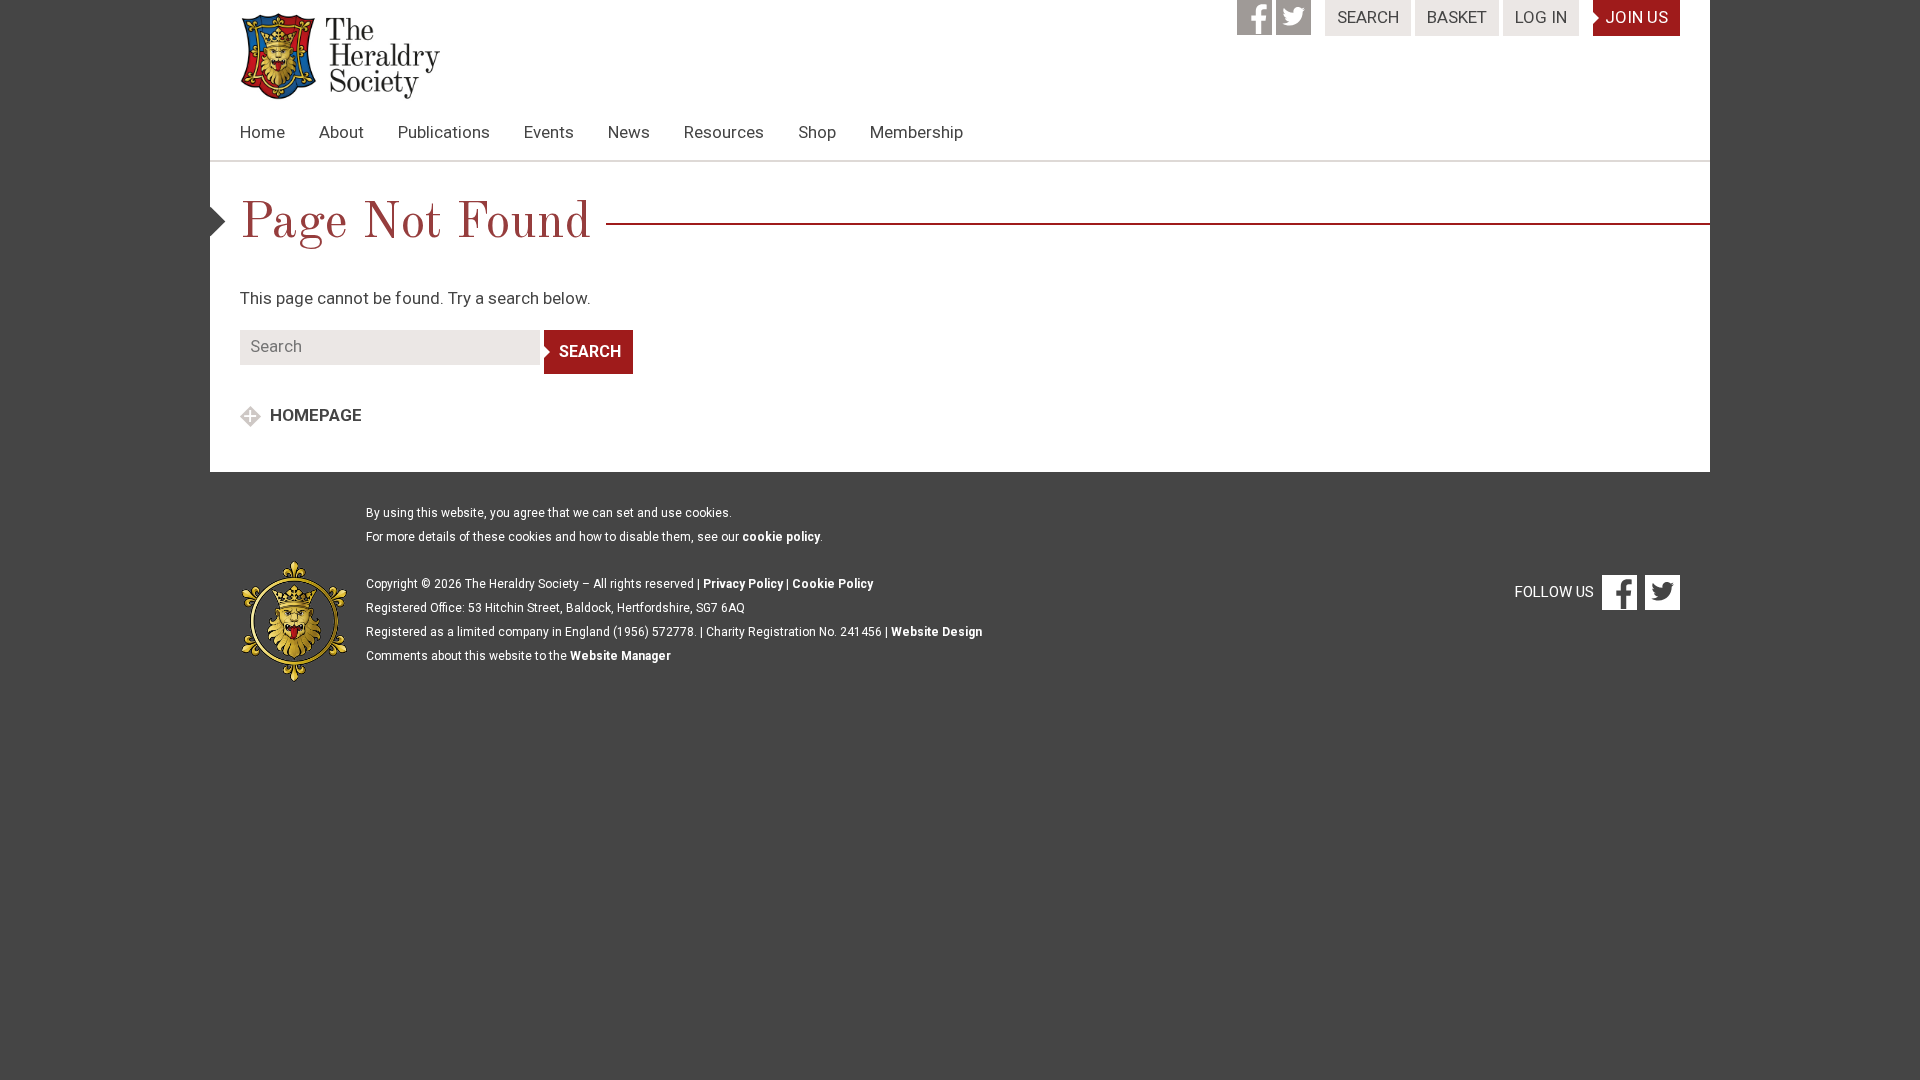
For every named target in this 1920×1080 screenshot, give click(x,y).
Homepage (314, 415)
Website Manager (620, 656)
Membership (916, 132)
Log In (1541, 17)
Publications (444, 132)
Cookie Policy (832, 584)
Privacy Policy (743, 584)
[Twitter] (1295, 11)
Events (549, 132)
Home (262, 132)
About (341, 132)
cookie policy (781, 537)
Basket (1457, 17)
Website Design (936, 632)
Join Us (1636, 17)
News (629, 132)
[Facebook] (1256, 11)
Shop (817, 132)
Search (1368, 17)
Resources (724, 132)
